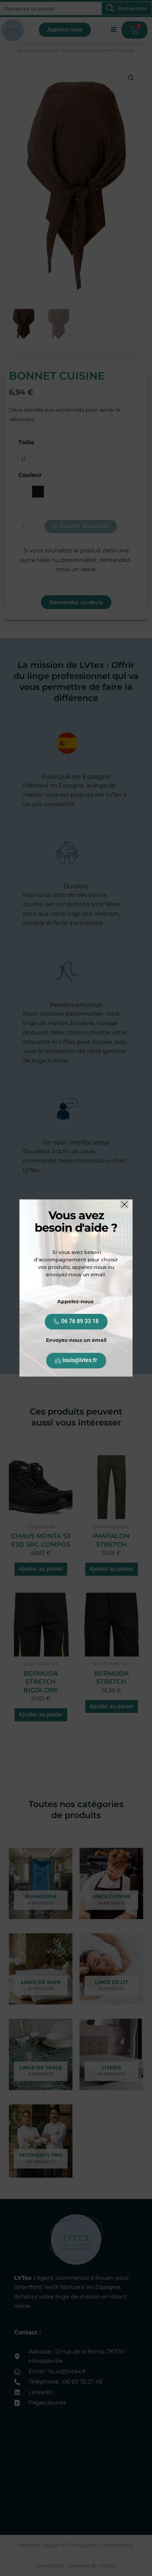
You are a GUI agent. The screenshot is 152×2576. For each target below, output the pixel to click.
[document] (76, 1288)
